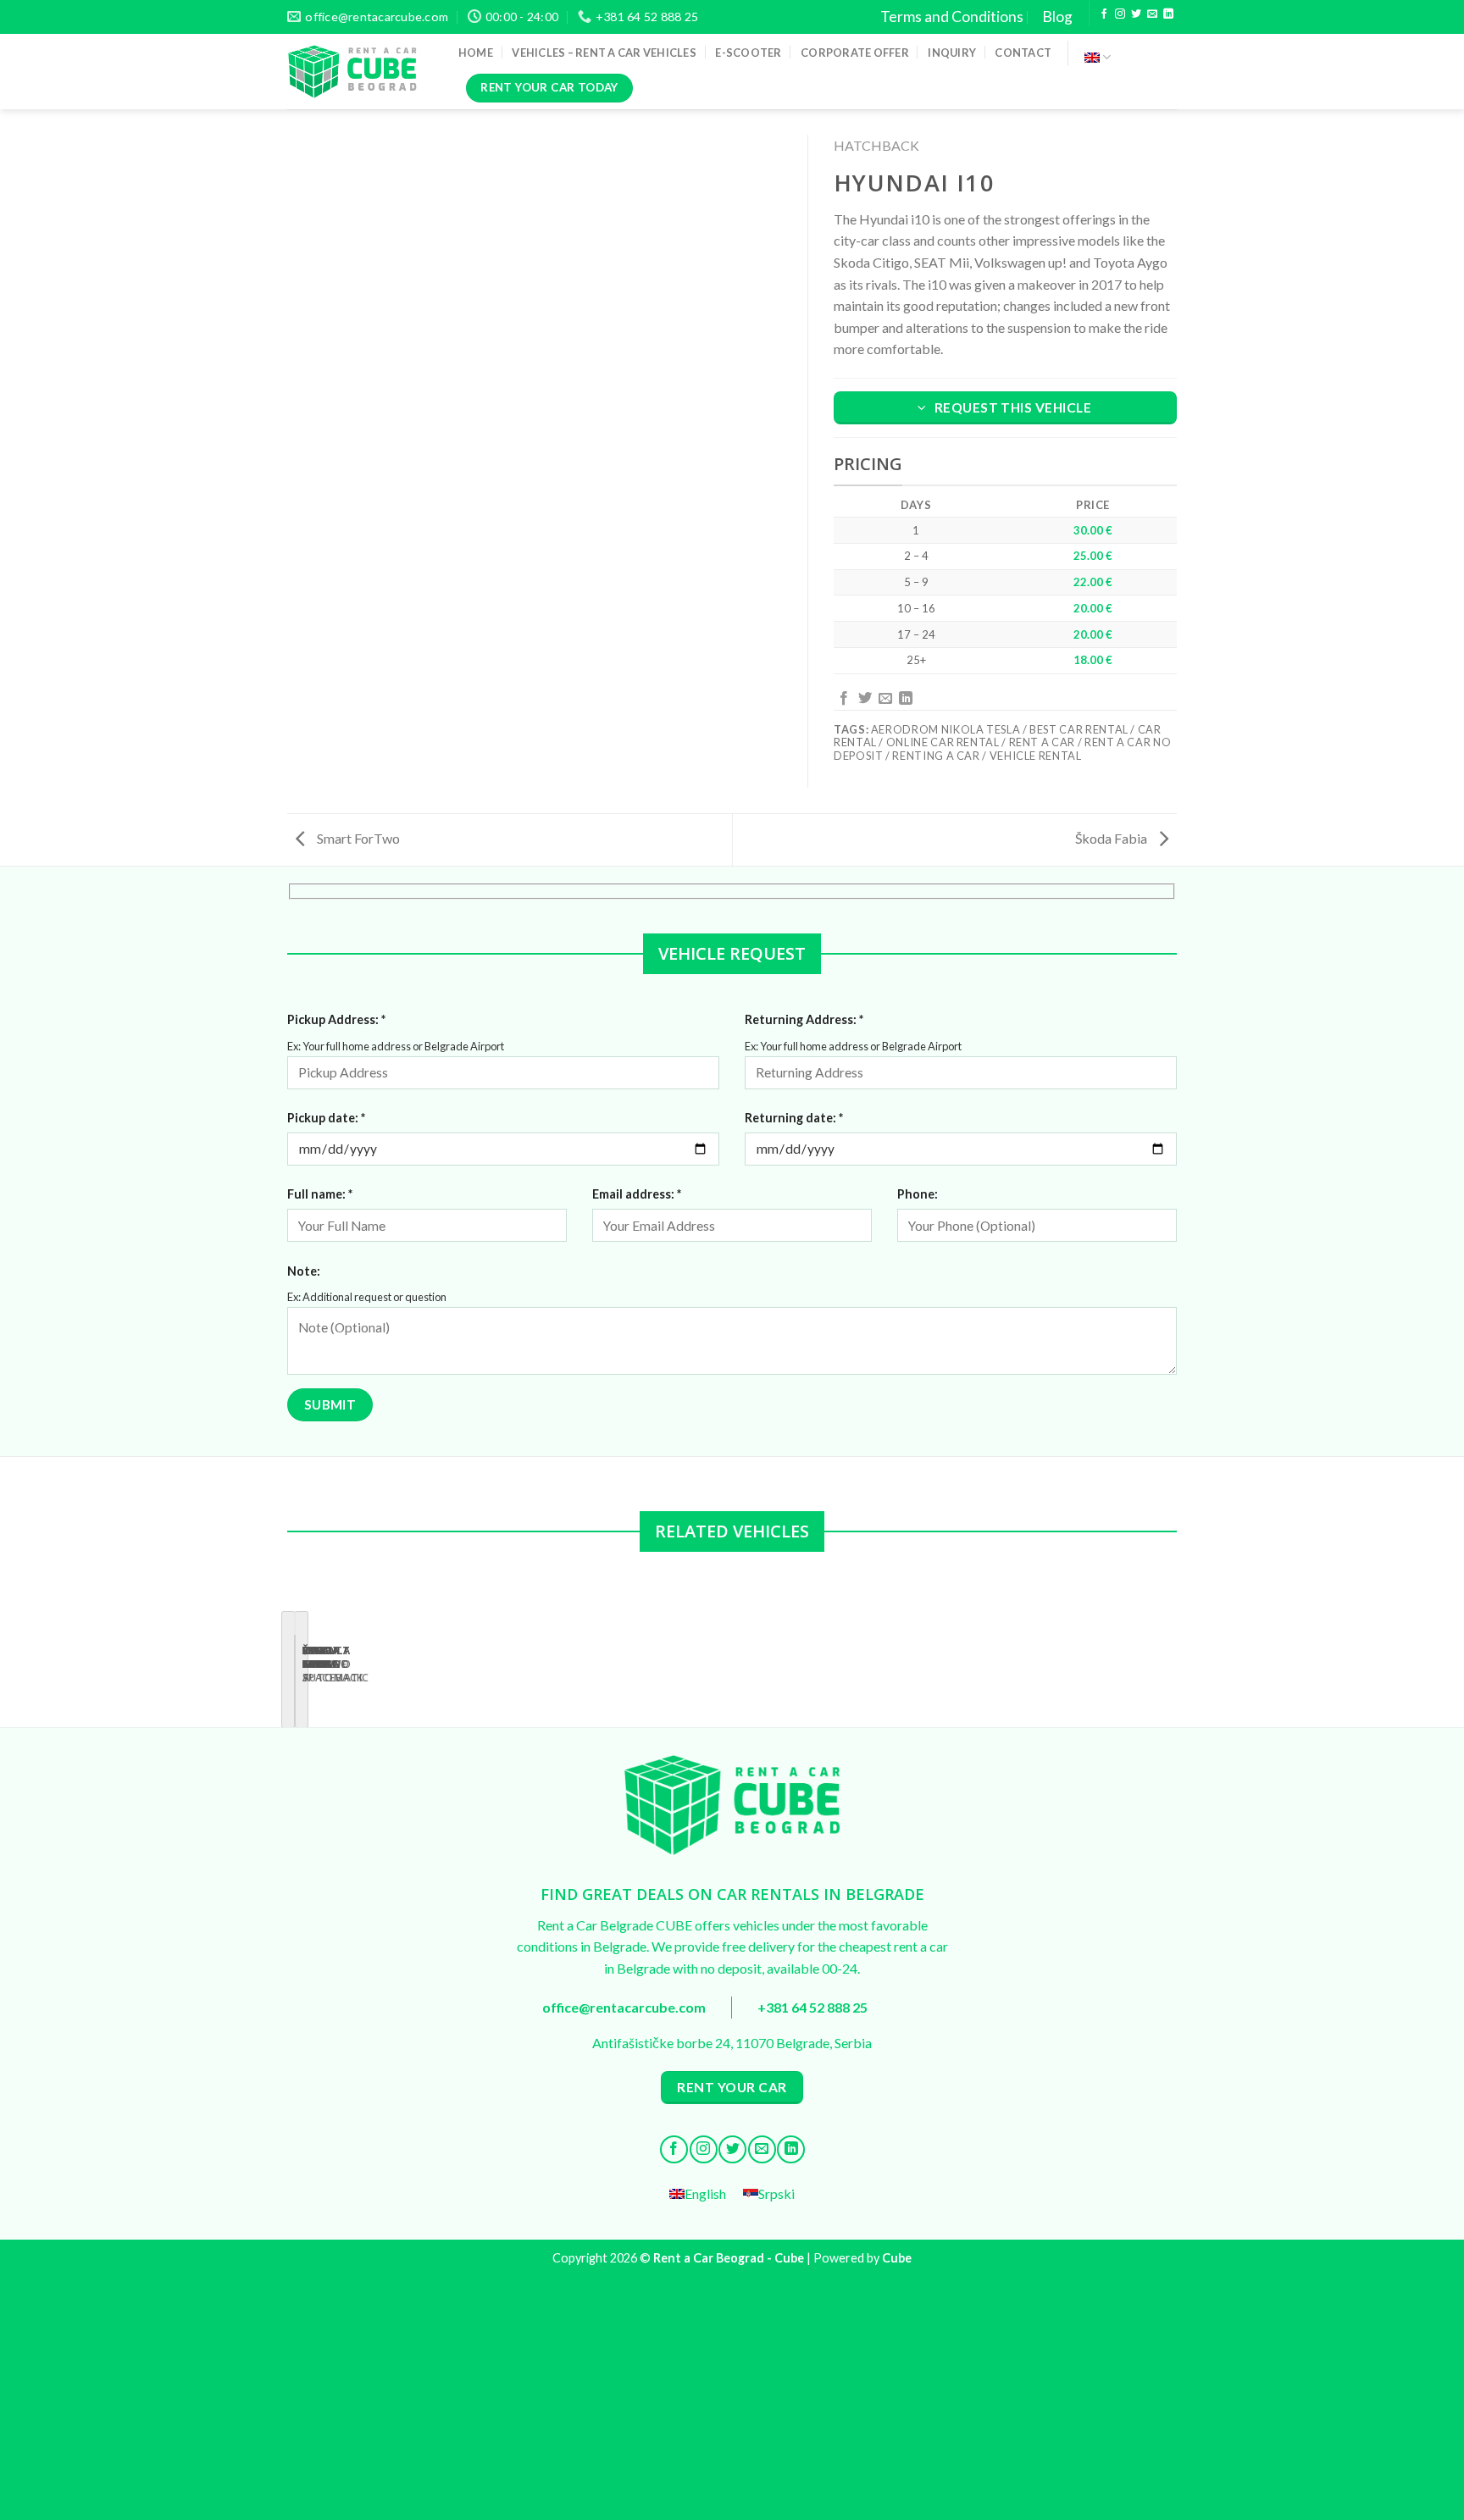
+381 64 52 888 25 (812, 2007)
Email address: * (637, 1194)
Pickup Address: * (336, 1019)
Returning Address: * (804, 1019)
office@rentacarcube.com (624, 2007)
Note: (304, 1271)
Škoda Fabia (1112, 838)
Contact (1023, 53)
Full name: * (320, 1194)
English (1098, 57)
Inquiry (952, 53)
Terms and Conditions (952, 17)
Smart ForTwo (357, 838)
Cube (897, 2258)
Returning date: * (794, 1118)
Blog (1057, 17)
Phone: (918, 1194)
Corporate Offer (855, 53)
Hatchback (876, 145)
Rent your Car (732, 2087)
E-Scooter (748, 53)
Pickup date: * (326, 1118)
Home (476, 53)
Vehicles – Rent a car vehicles (604, 53)
